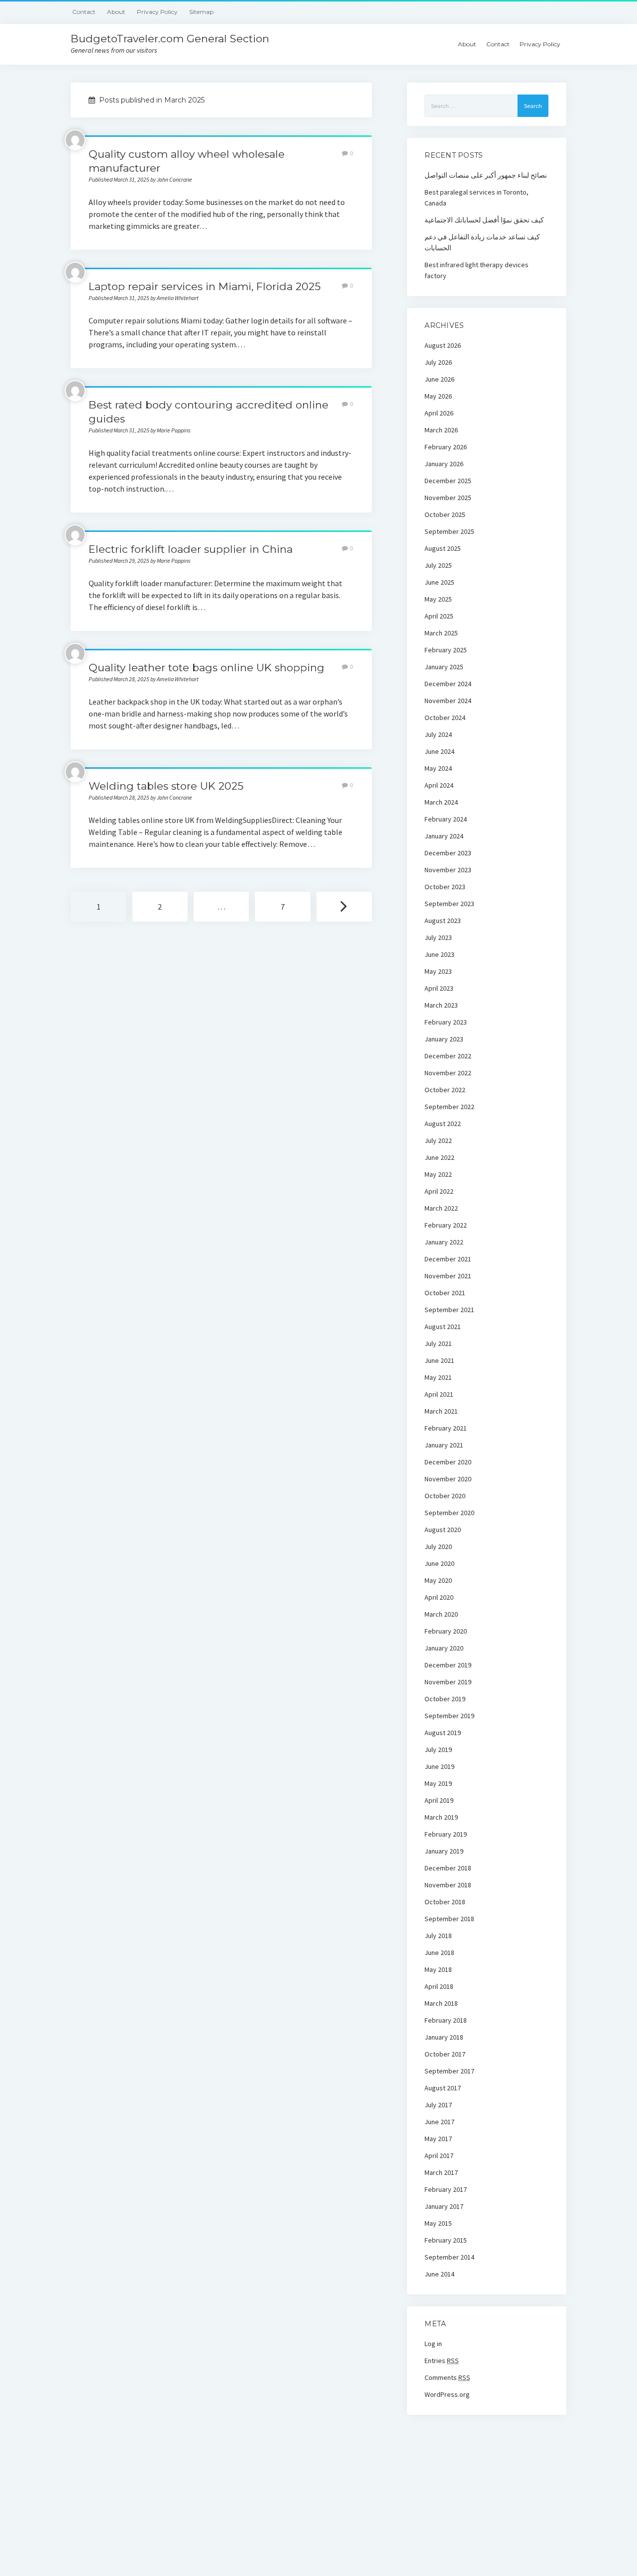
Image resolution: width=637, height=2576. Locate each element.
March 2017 (441, 2172)
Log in (433, 2344)
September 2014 (449, 2257)
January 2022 (444, 1242)
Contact (84, 12)
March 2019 (441, 1817)
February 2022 (446, 1225)
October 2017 (445, 2054)
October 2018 (445, 1902)
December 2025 (448, 481)
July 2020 (438, 1546)
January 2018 (444, 2037)
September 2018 (449, 1919)
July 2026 (438, 362)
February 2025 (446, 650)
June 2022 (439, 1157)
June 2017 (439, 2122)
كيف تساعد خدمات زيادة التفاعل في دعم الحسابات (482, 242)
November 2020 (448, 1479)
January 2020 (444, 1648)
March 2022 (441, 1208)
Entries (442, 2361)
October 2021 (445, 1293)
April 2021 (439, 1394)
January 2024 (444, 836)
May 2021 (438, 1377)
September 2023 (449, 904)
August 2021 (443, 1327)
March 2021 (441, 1411)
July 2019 (438, 1750)
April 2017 (439, 2156)
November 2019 (448, 1682)
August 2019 (443, 1733)
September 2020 (449, 1513)
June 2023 (439, 954)
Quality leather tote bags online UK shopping (207, 668)
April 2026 (439, 413)
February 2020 (446, 1631)
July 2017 (438, 2105)
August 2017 (443, 2088)
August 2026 (443, 345)
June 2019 (439, 1766)
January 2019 (444, 1851)
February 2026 (446, 447)
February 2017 (446, 2189)
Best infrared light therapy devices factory (477, 270)
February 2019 (446, 1834)
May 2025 (438, 599)
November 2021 (448, 1276)
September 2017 (449, 2071)
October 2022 (445, 1090)
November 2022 (448, 1073)
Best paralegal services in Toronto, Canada (477, 198)
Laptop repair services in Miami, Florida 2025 (205, 286)
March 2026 (441, 430)
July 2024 (438, 734)
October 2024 (445, 718)
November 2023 (448, 870)
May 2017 (438, 2139)
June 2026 (439, 379)
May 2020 (438, 1580)
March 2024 (441, 802)
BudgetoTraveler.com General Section (170, 39)
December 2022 (448, 1056)
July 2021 (438, 1343)
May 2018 (438, 1969)
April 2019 (439, 1800)
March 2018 (441, 2003)
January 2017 (444, 2206)
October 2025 (445, 515)
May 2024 (438, 768)
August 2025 (443, 548)
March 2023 (441, 1005)
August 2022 (443, 1124)
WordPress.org (447, 2394)
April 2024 (439, 785)
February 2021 (446, 1428)
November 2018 (448, 1885)
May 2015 (438, 2223)
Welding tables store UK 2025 (166, 786)
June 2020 (439, 1563)
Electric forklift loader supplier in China (191, 549)
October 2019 (445, 1699)
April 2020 (439, 1597)
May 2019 (438, 1783)
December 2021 (448, 1259)
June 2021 (439, 1360)
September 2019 (449, 1716)
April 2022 (439, 1191)
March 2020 (441, 1614)
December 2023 (448, 853)
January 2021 (444, 1445)
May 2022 (438, 1174)
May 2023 (438, 971)
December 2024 (448, 684)
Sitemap (201, 12)
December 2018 (448, 1868)
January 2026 (444, 464)
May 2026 (438, 396)
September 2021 (449, 1310)
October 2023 (445, 887)
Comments (447, 2377)
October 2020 (445, 1496)
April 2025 (439, 616)
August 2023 (443, 921)
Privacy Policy (157, 12)
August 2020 (443, 1530)
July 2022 (438, 1140)
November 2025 (448, 498)
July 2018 (438, 1936)
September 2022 (449, 1107)
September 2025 (449, 531)
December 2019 (448, 1665)
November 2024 (448, 701)
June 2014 (439, 2274)
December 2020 (448, 1462)
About (116, 12)
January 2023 (444, 1039)
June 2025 (439, 582)
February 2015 (446, 2240)
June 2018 (439, 1953)
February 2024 (446, 819)
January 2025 (444, 667)
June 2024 (439, 751)
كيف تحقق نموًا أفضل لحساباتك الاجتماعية (484, 220)
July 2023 (438, 937)
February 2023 (446, 1022)
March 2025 (441, 633)
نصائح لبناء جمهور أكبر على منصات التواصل (486, 175)
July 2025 (438, 565)
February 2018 (446, 2020)
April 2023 (439, 988)
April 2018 (439, 1986)
